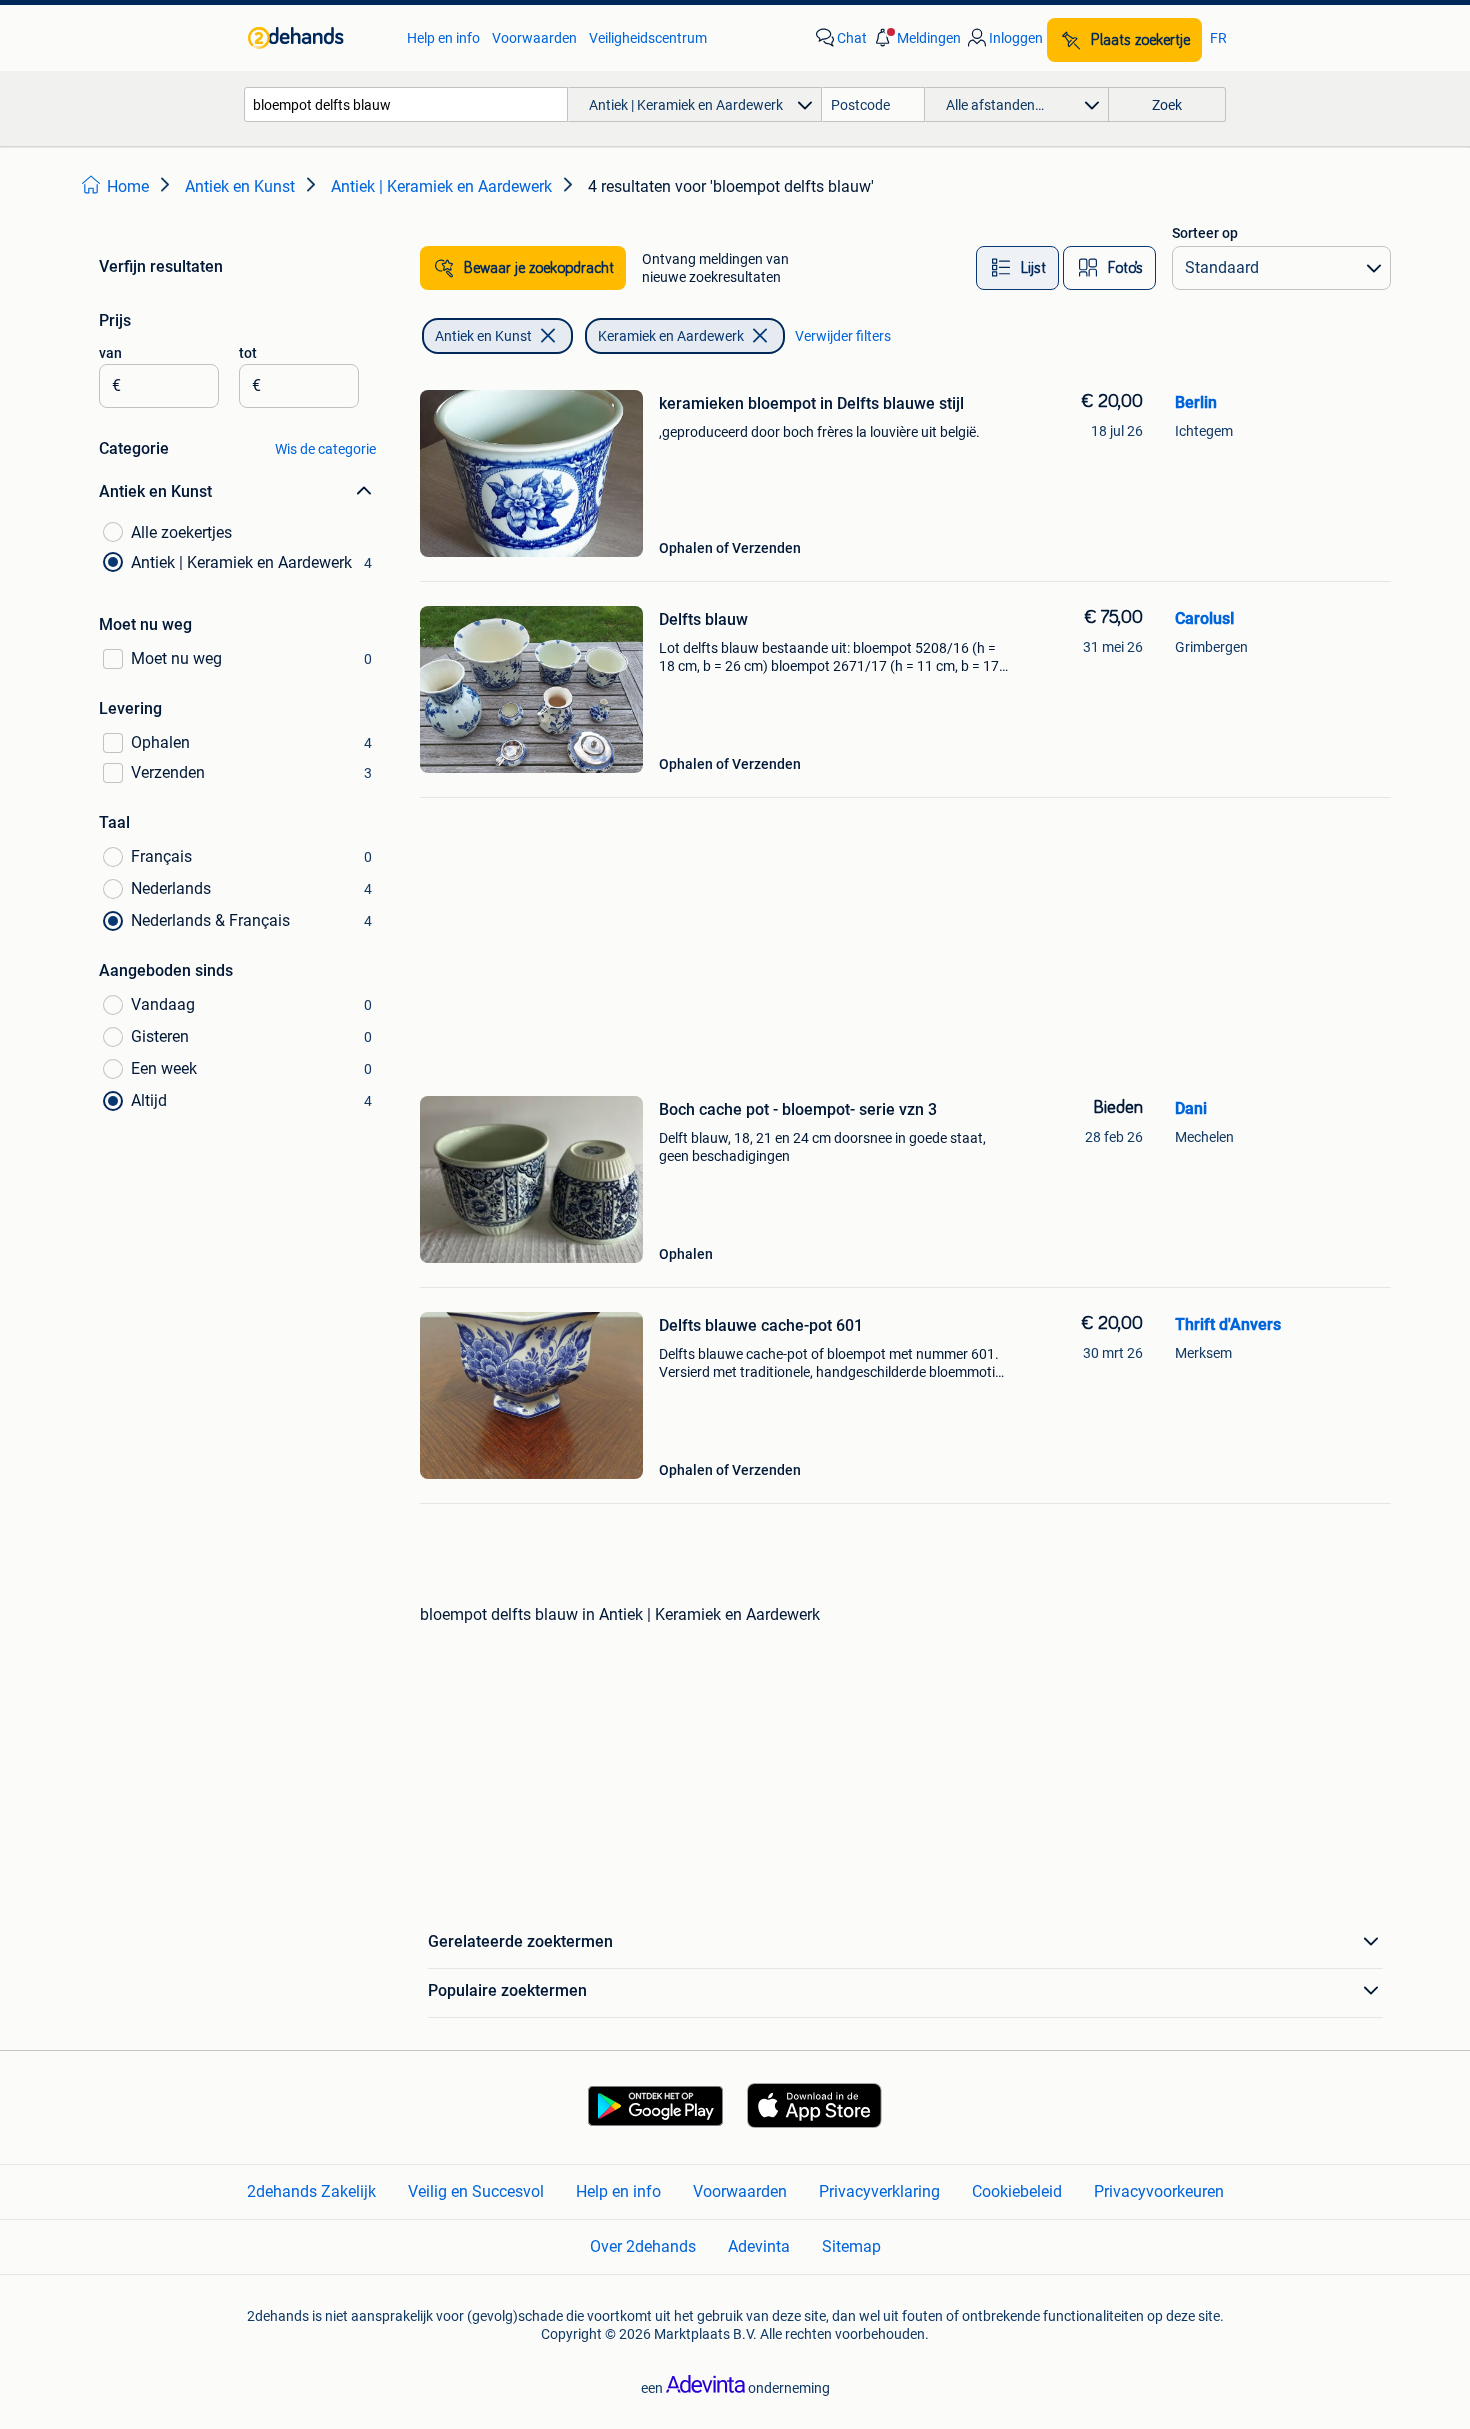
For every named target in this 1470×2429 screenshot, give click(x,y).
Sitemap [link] (851, 2246)
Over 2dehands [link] (643, 2246)
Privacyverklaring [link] (879, 2191)
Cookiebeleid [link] (1017, 2191)
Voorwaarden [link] (534, 38)
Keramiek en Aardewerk (671, 336)
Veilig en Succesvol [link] (476, 2191)
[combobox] (406, 104)
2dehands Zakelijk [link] (311, 2191)
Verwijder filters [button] (843, 336)
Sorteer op (1205, 233)
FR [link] (1218, 38)
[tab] (1017, 268)
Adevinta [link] (759, 2246)
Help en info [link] (443, 38)
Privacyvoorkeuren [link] (1159, 2191)
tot (248, 353)
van (110, 353)
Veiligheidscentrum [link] (648, 38)
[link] (317, 38)
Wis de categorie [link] (325, 449)
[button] (916, 38)
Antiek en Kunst (483, 336)
